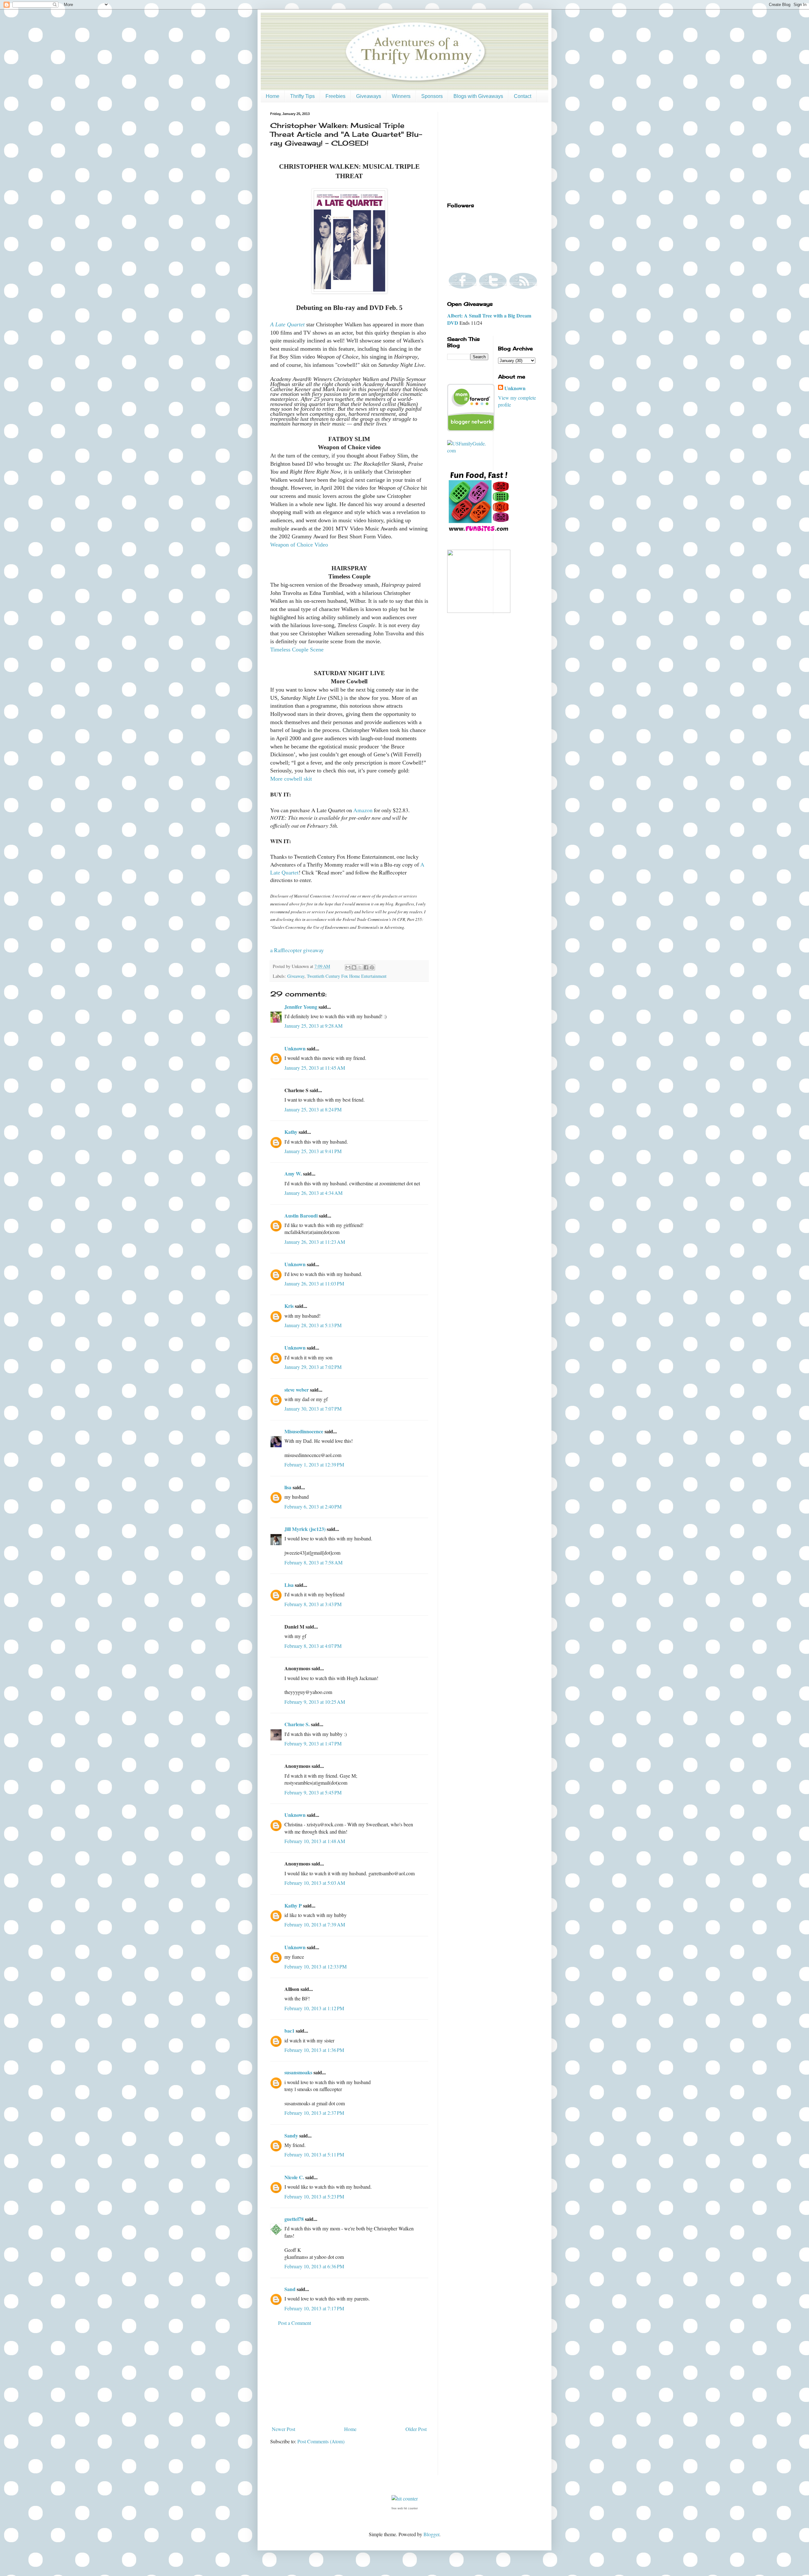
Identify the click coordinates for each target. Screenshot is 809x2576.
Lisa (289, 1585)
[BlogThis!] (354, 967)
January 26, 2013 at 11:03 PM (314, 1283)
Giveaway (296, 976)
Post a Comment (295, 2323)
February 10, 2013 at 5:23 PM (314, 2196)
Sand (290, 2289)
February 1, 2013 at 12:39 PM (314, 1464)
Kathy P (293, 1905)
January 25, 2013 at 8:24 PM (313, 1109)
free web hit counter (405, 2508)
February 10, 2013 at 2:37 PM (314, 2113)
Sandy (291, 2135)
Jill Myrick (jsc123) (305, 1529)
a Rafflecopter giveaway (297, 950)
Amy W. (293, 1173)
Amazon (363, 810)
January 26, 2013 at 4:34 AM (313, 1193)
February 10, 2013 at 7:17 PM (314, 2308)
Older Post (416, 2429)
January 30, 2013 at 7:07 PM (313, 1409)
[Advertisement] (349, 2376)
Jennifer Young (301, 1007)
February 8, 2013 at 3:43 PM (313, 1604)
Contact (523, 96)
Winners (401, 96)
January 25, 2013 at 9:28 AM (313, 1026)
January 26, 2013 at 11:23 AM (315, 1242)
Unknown (295, 1048)
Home (273, 96)
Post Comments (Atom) (321, 2441)
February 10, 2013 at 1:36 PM (314, 2050)
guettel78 (294, 2219)
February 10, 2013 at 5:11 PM (314, 2154)
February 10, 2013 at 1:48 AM (315, 1841)
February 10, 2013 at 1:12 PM (314, 2008)
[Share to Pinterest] (372, 967)
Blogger (431, 2534)
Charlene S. (297, 1724)
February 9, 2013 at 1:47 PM (313, 1743)
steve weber (297, 1390)
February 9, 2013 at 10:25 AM (315, 1702)
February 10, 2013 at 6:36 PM (314, 2266)
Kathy (291, 1132)
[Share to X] (360, 967)
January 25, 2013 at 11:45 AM (315, 1068)
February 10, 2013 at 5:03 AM (315, 1883)
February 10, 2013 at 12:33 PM (316, 1966)
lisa (288, 1487)
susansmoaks (298, 2072)
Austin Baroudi (301, 1215)
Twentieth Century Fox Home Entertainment (347, 976)
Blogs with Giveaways (478, 96)
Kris (289, 1306)
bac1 (289, 2031)
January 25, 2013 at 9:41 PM (313, 1151)
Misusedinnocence (304, 1431)
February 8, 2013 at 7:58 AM (313, 1562)
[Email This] (348, 967)
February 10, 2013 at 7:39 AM (315, 1924)
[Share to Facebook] (366, 967)
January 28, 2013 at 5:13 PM (313, 1325)
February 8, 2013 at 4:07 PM (313, 1646)
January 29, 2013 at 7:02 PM (313, 1367)
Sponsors (432, 96)
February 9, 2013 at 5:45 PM (313, 1792)
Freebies (335, 96)
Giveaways (369, 96)
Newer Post (283, 2429)
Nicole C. (294, 2177)
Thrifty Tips (302, 96)
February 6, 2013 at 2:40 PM (313, 1506)
